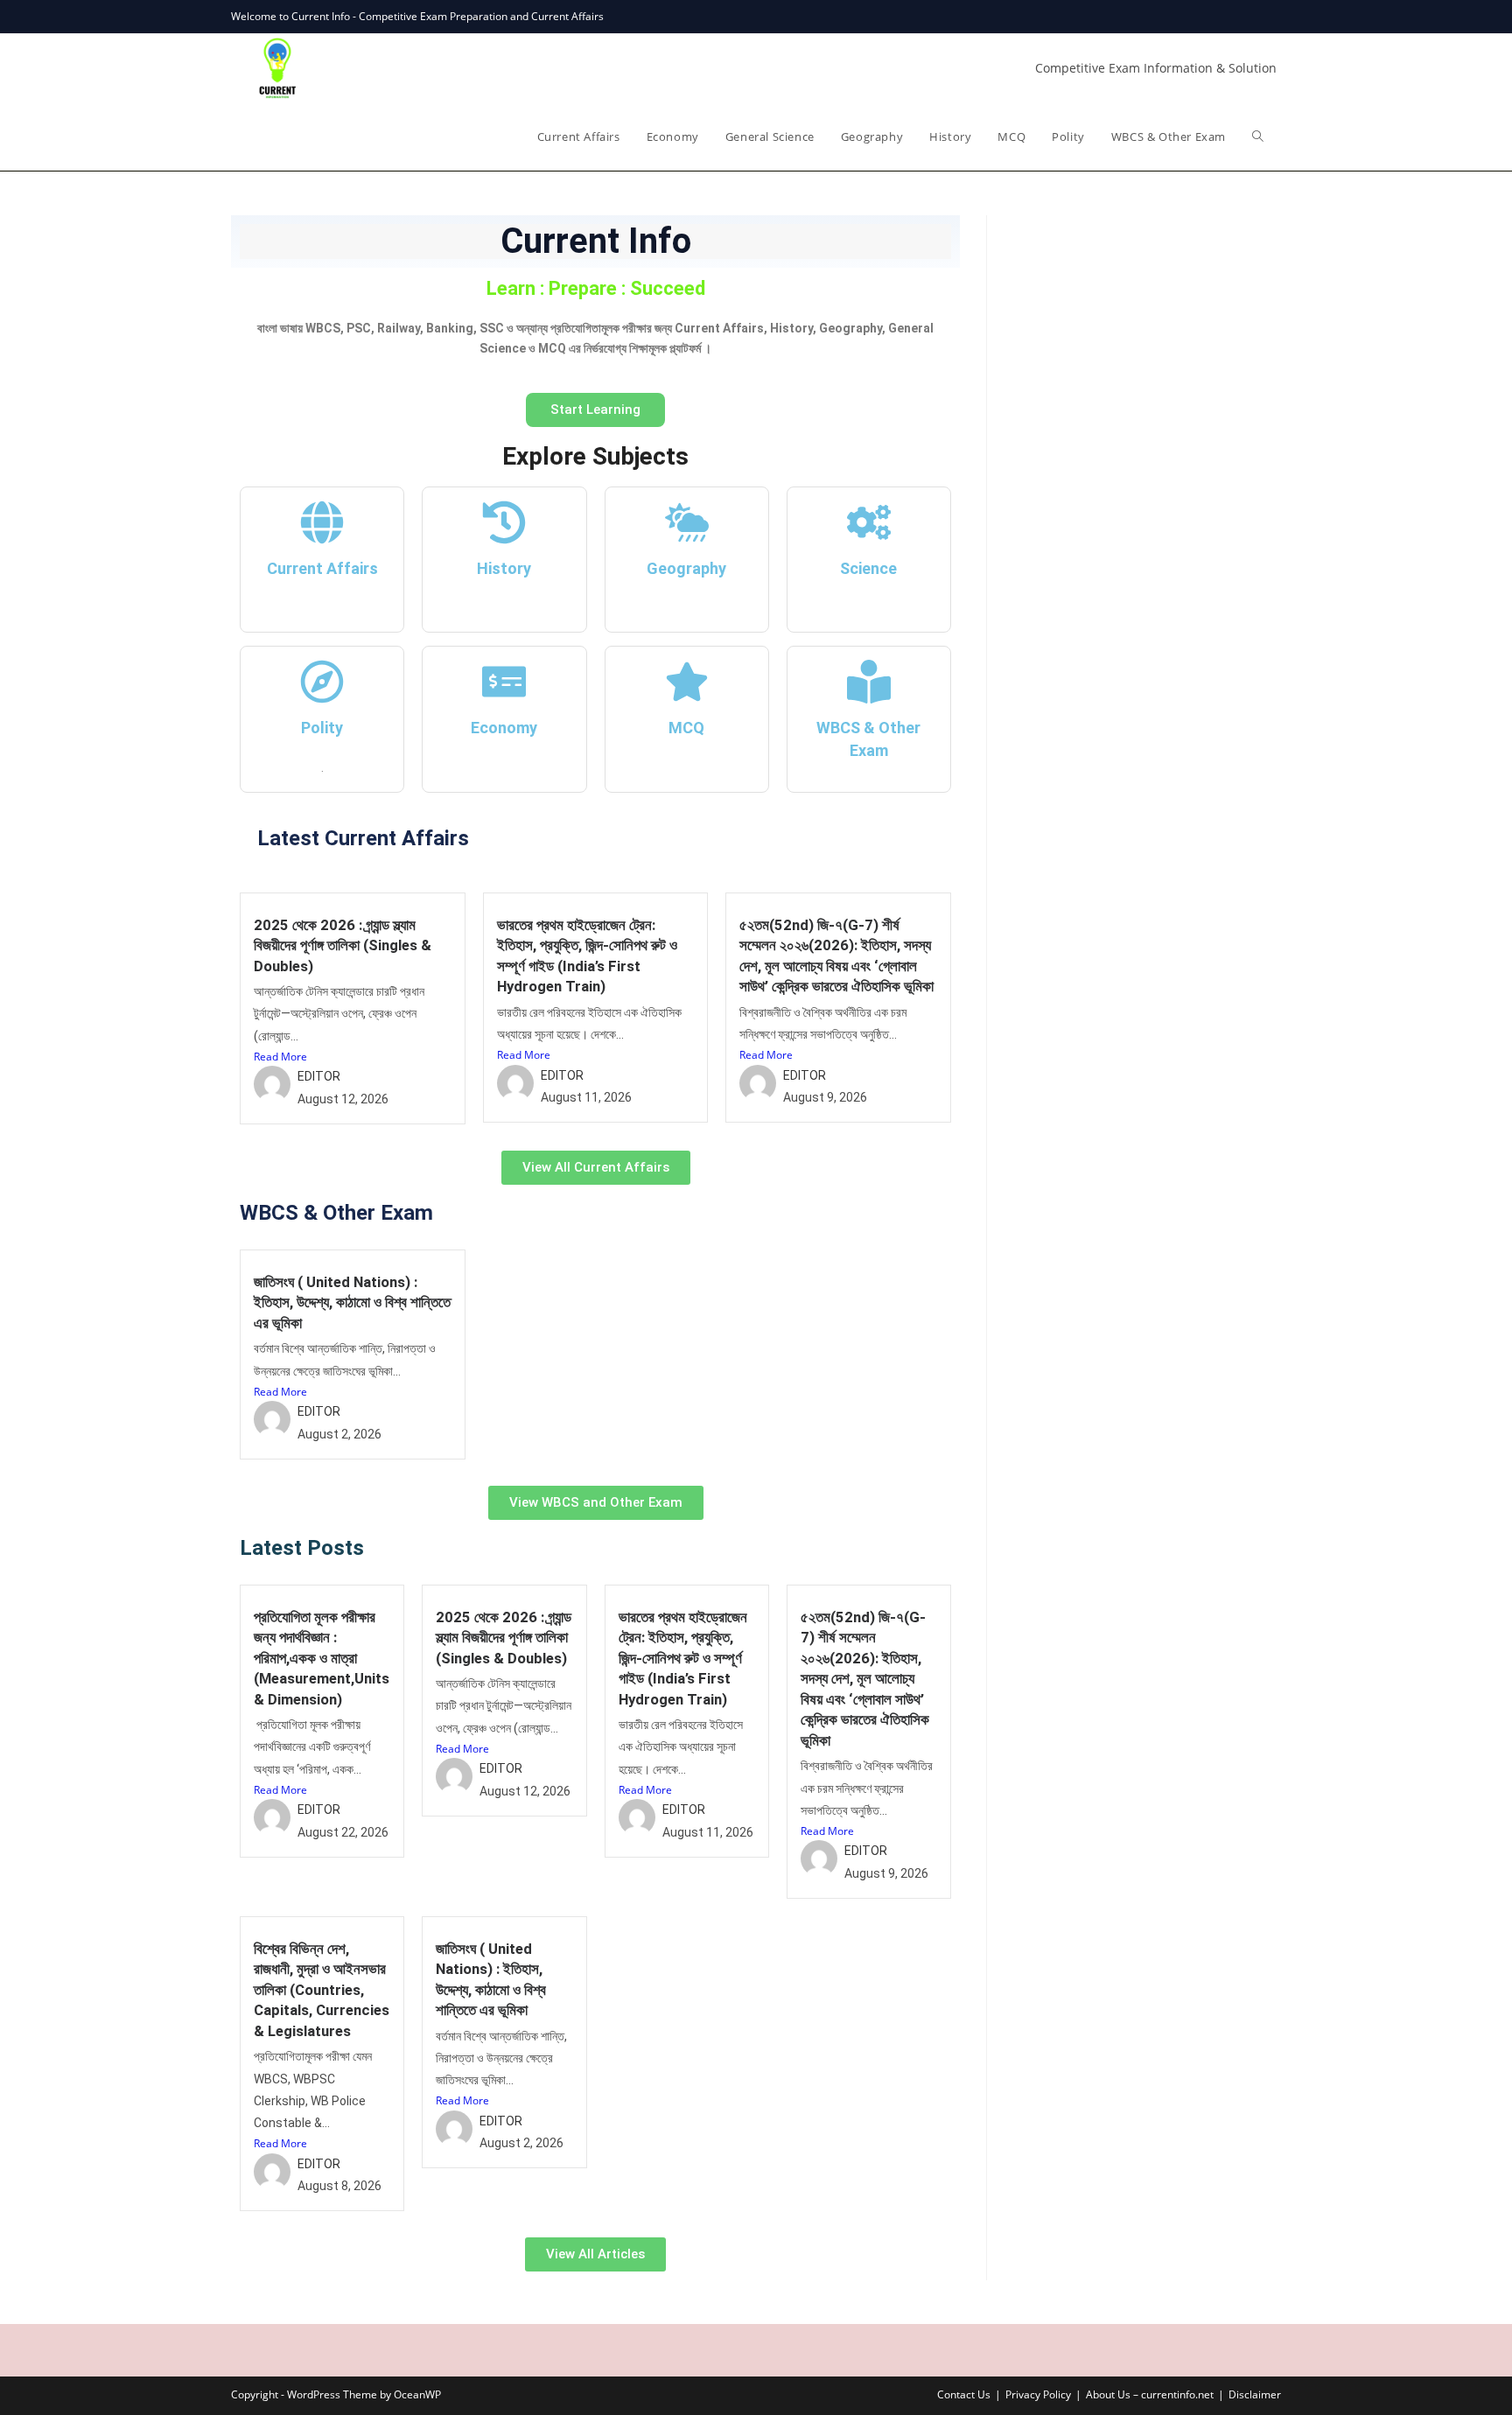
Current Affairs (322, 568)
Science (868, 568)
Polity (322, 728)
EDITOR (319, 1076)
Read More (280, 1057)
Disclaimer (1255, 2394)
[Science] (869, 522)
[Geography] (687, 522)
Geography (686, 568)
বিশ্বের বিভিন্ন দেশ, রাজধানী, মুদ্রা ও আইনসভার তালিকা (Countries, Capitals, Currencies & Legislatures (322, 1990)
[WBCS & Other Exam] (869, 682)
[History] (504, 522)
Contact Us (964, 2394)
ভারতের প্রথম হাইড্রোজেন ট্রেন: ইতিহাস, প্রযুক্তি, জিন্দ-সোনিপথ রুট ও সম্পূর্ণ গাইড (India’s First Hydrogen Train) (683, 1658)
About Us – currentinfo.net (1150, 2394)
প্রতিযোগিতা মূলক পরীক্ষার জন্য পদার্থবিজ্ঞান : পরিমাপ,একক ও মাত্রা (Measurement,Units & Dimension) (322, 1658)
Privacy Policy (1038, 2394)
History (504, 568)
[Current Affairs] (322, 522)
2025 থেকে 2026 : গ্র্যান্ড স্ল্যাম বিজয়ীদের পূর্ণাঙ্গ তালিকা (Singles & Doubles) (343, 945)
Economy (504, 728)
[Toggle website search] (1258, 136)
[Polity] (322, 682)
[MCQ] (687, 682)
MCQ (686, 728)
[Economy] (504, 682)
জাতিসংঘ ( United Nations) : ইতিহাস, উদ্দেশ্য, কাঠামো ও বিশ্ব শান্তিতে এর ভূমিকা (352, 1302)
